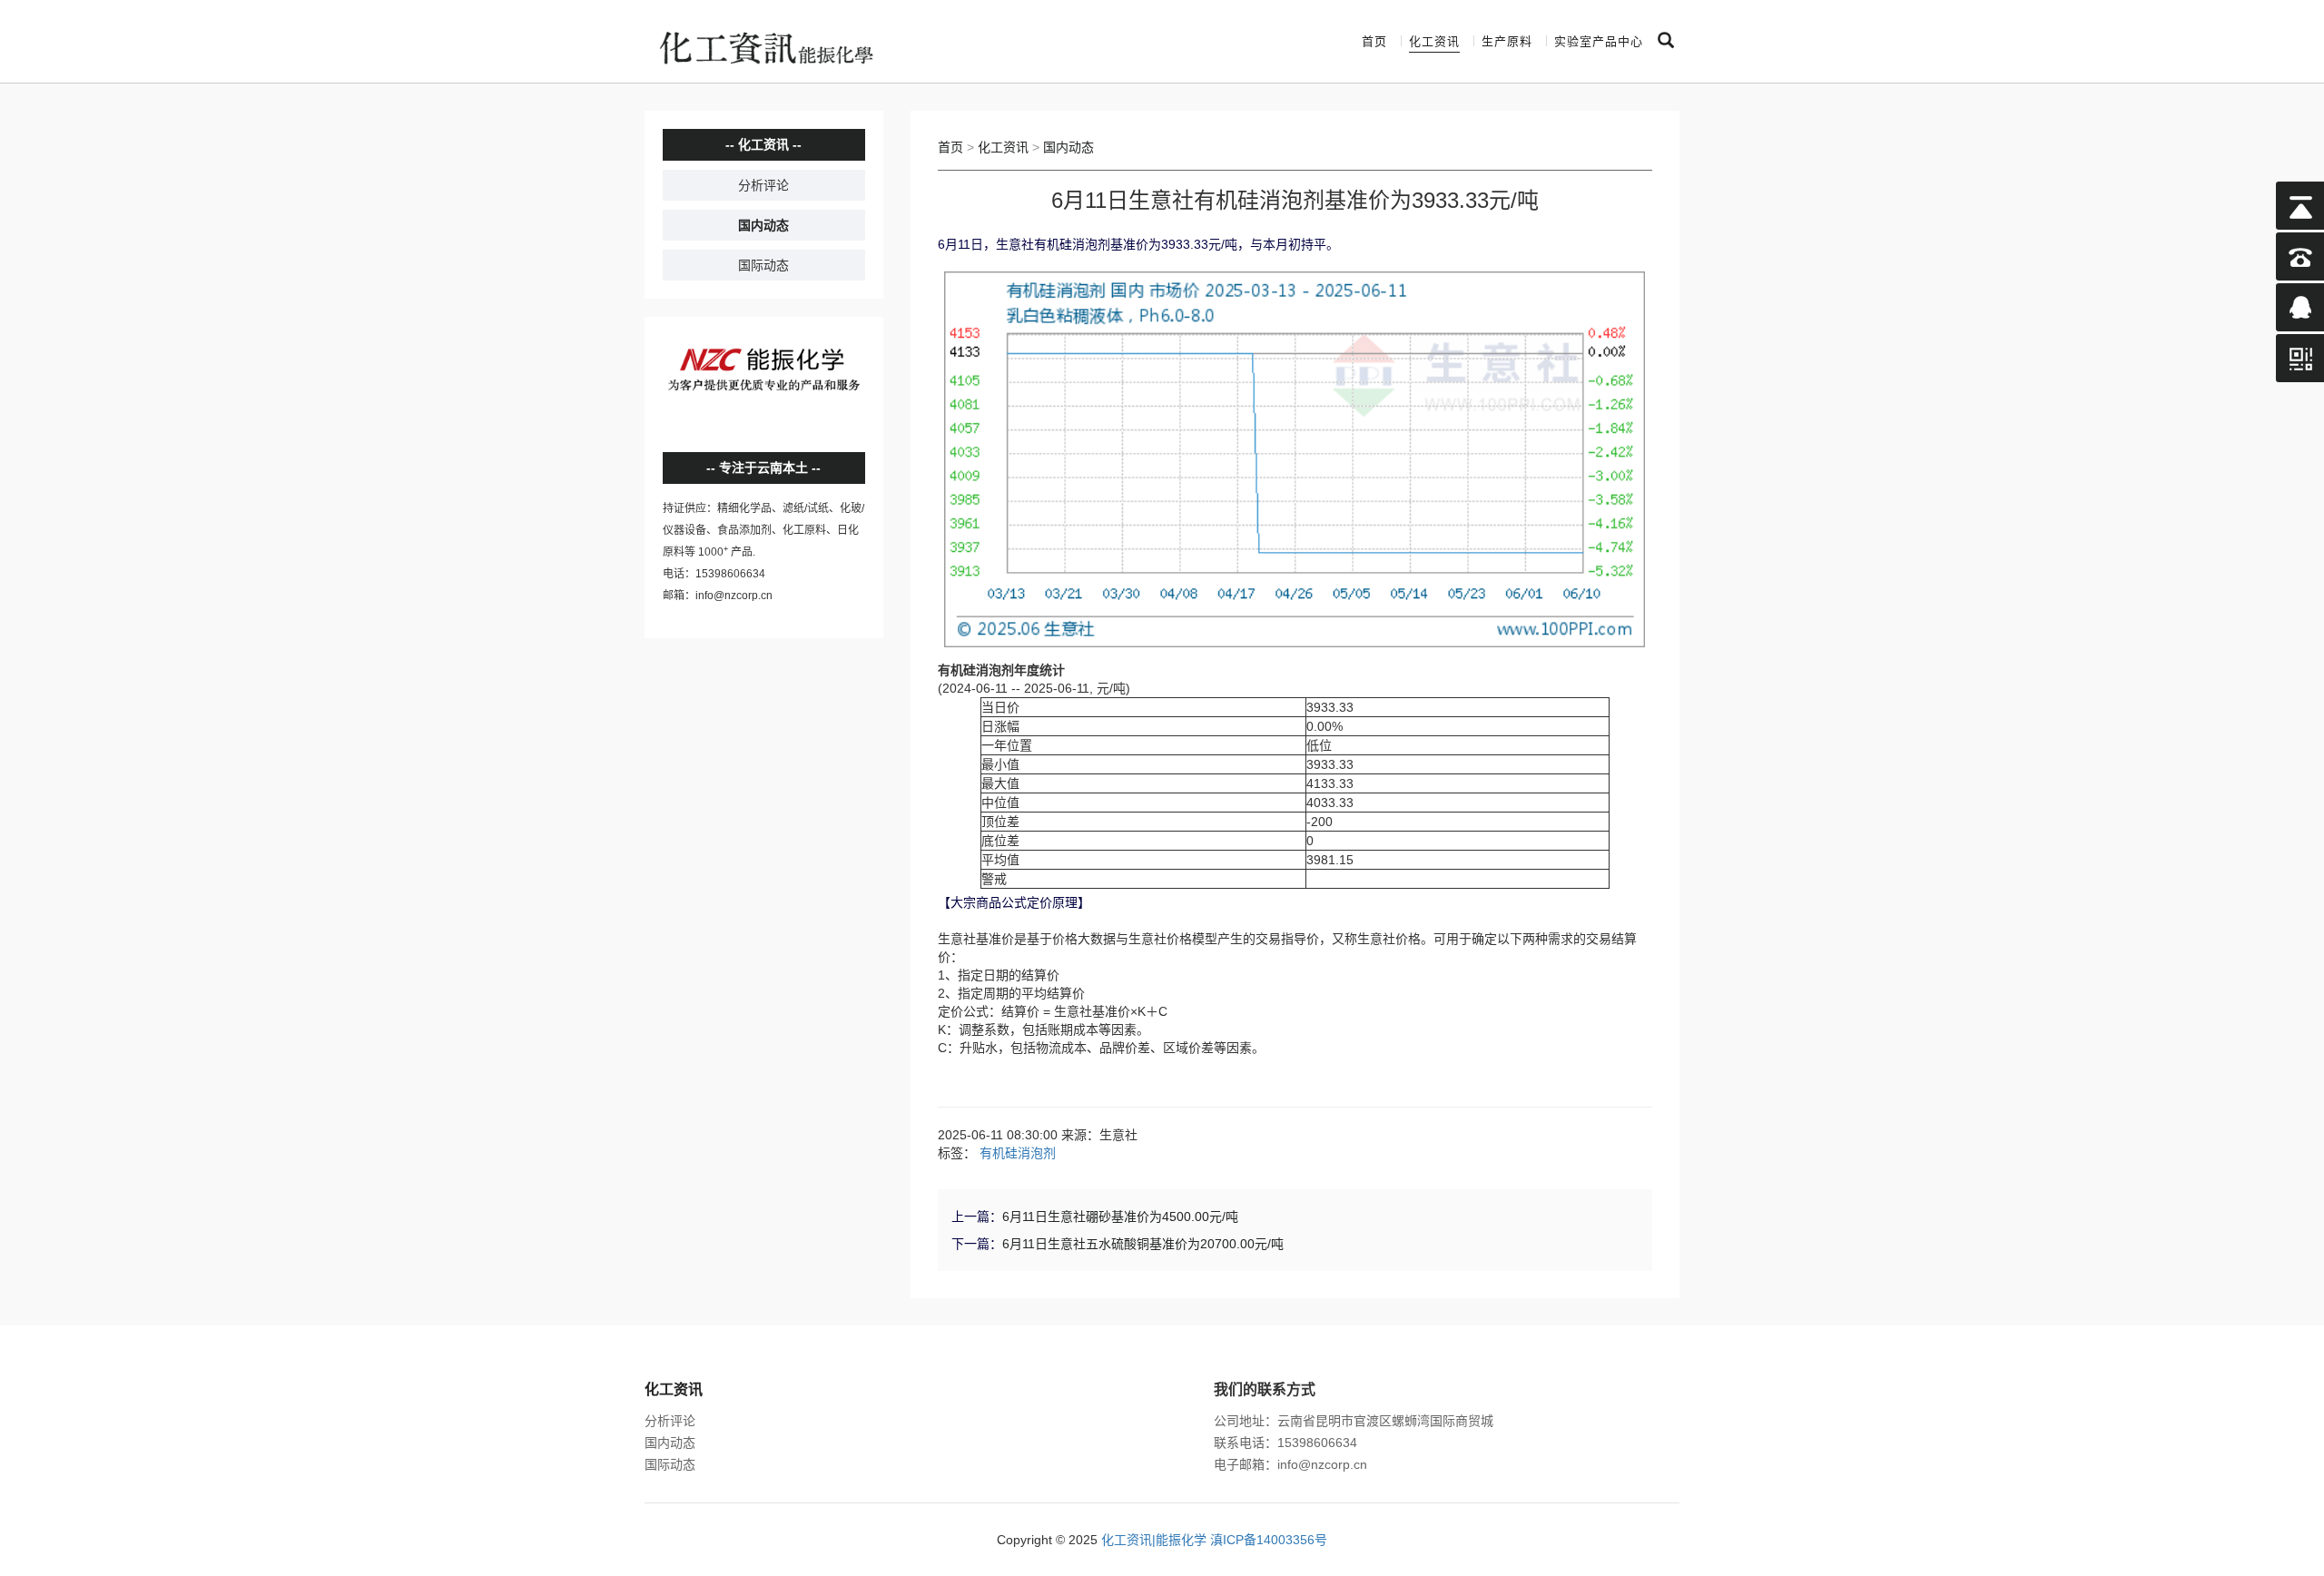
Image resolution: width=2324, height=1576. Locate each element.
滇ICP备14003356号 (1269, 1540)
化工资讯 (1434, 41)
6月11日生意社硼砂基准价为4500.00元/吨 (1120, 1216)
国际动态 (763, 265)
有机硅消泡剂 (1018, 1153)
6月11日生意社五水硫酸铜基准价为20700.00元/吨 (1143, 1244)
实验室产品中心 (1599, 41)
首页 (1374, 41)
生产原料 (1507, 41)
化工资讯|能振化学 (1154, 1540)
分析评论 (763, 185)
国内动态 (763, 225)
